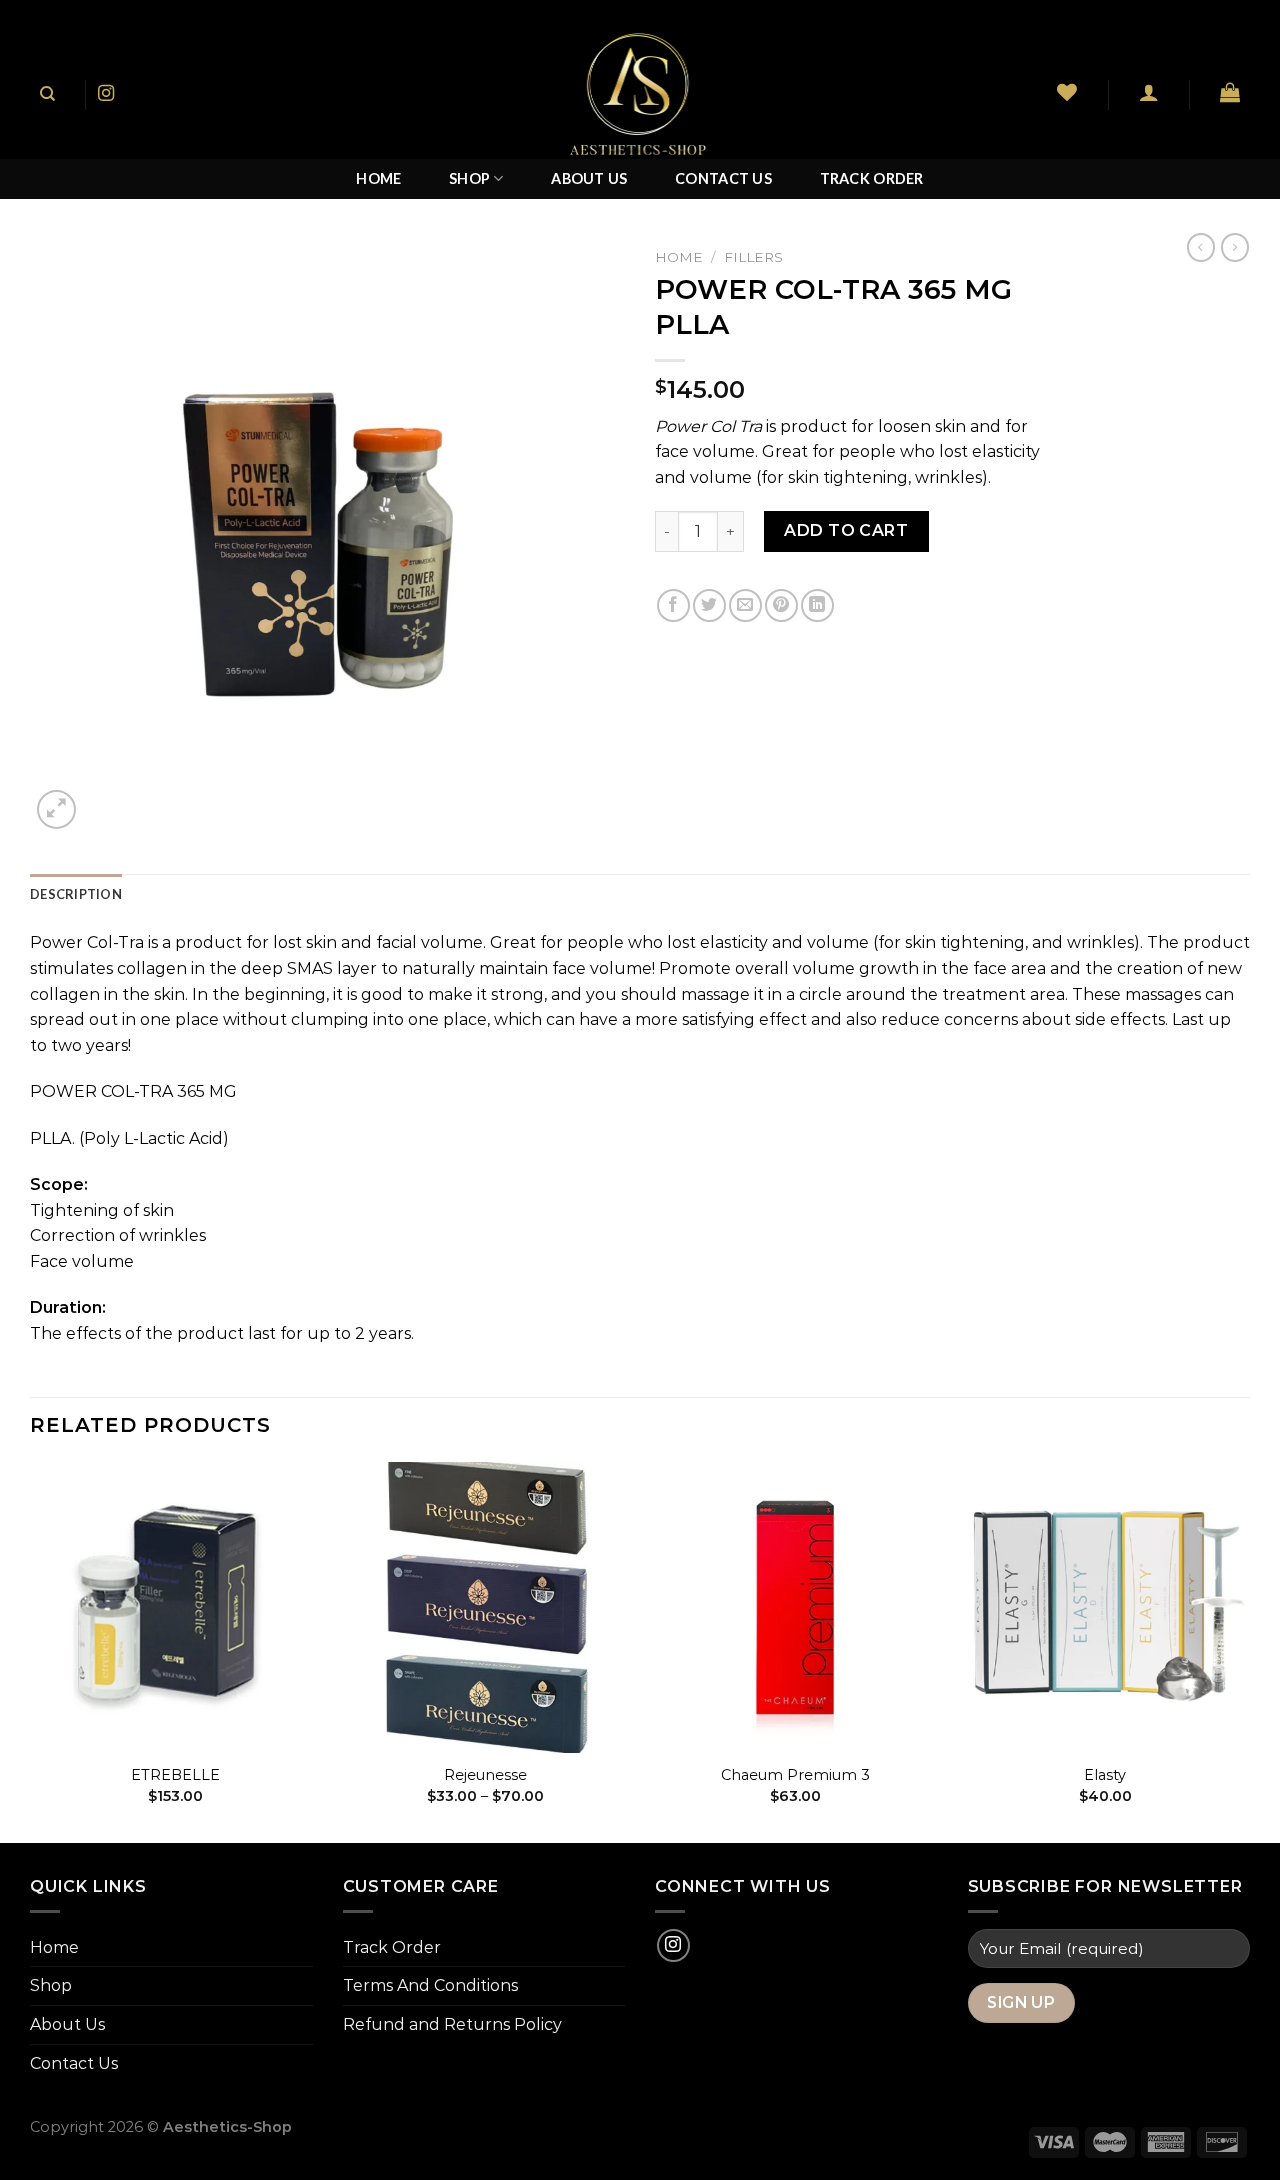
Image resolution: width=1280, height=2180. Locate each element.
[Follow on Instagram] (106, 94)
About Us (589, 178)
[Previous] (31, 1650)
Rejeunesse (485, 1775)
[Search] (47, 94)
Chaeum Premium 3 (795, 1775)
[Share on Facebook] (673, 605)
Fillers (753, 257)
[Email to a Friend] (745, 605)
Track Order (872, 178)
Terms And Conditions (430, 1985)
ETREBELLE (175, 1775)
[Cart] (1230, 92)
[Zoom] (56, 809)
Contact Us (723, 178)
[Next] (1249, 1650)
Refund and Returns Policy (452, 2024)
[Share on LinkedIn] (817, 605)
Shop (469, 178)
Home (378, 178)
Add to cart (846, 530)
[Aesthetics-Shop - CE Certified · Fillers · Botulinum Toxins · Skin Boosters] (640, 94)
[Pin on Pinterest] (781, 605)
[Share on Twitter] (709, 605)
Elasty (1105, 1775)
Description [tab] (76, 894)
